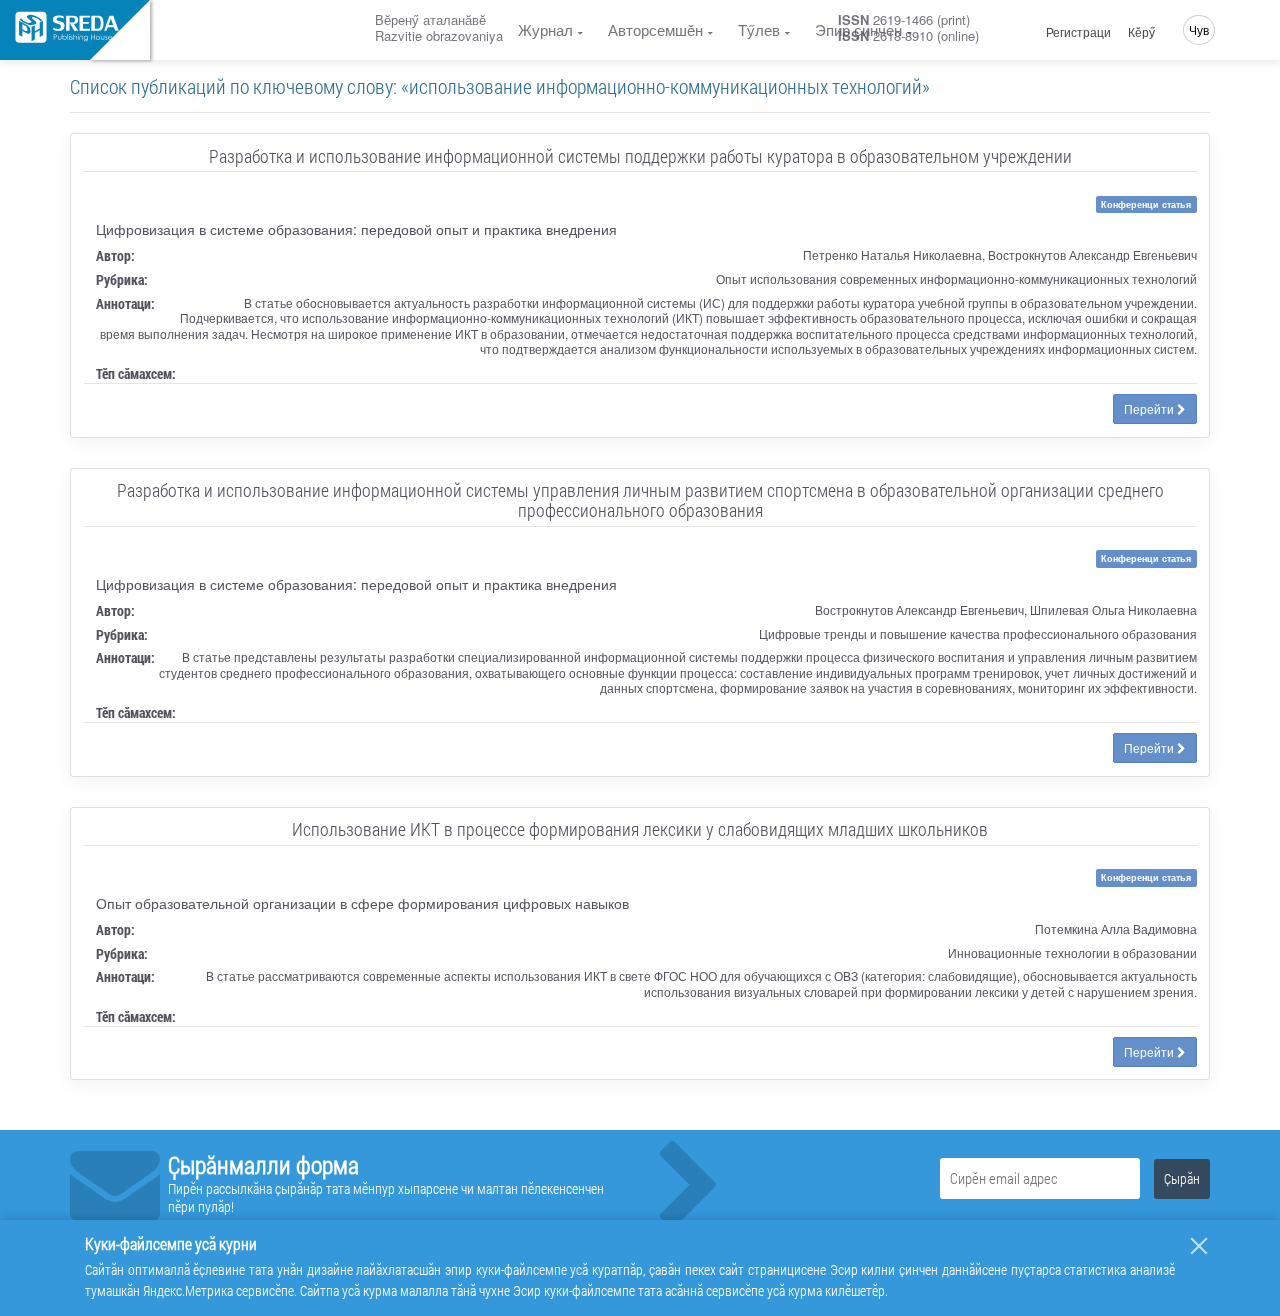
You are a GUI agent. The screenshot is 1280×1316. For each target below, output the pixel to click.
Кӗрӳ (1141, 32)
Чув (1199, 29)
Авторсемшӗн (655, 29)
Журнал (545, 29)
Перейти (1150, 408)
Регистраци (1078, 32)
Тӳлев (759, 29)
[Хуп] (1199, 1246)
